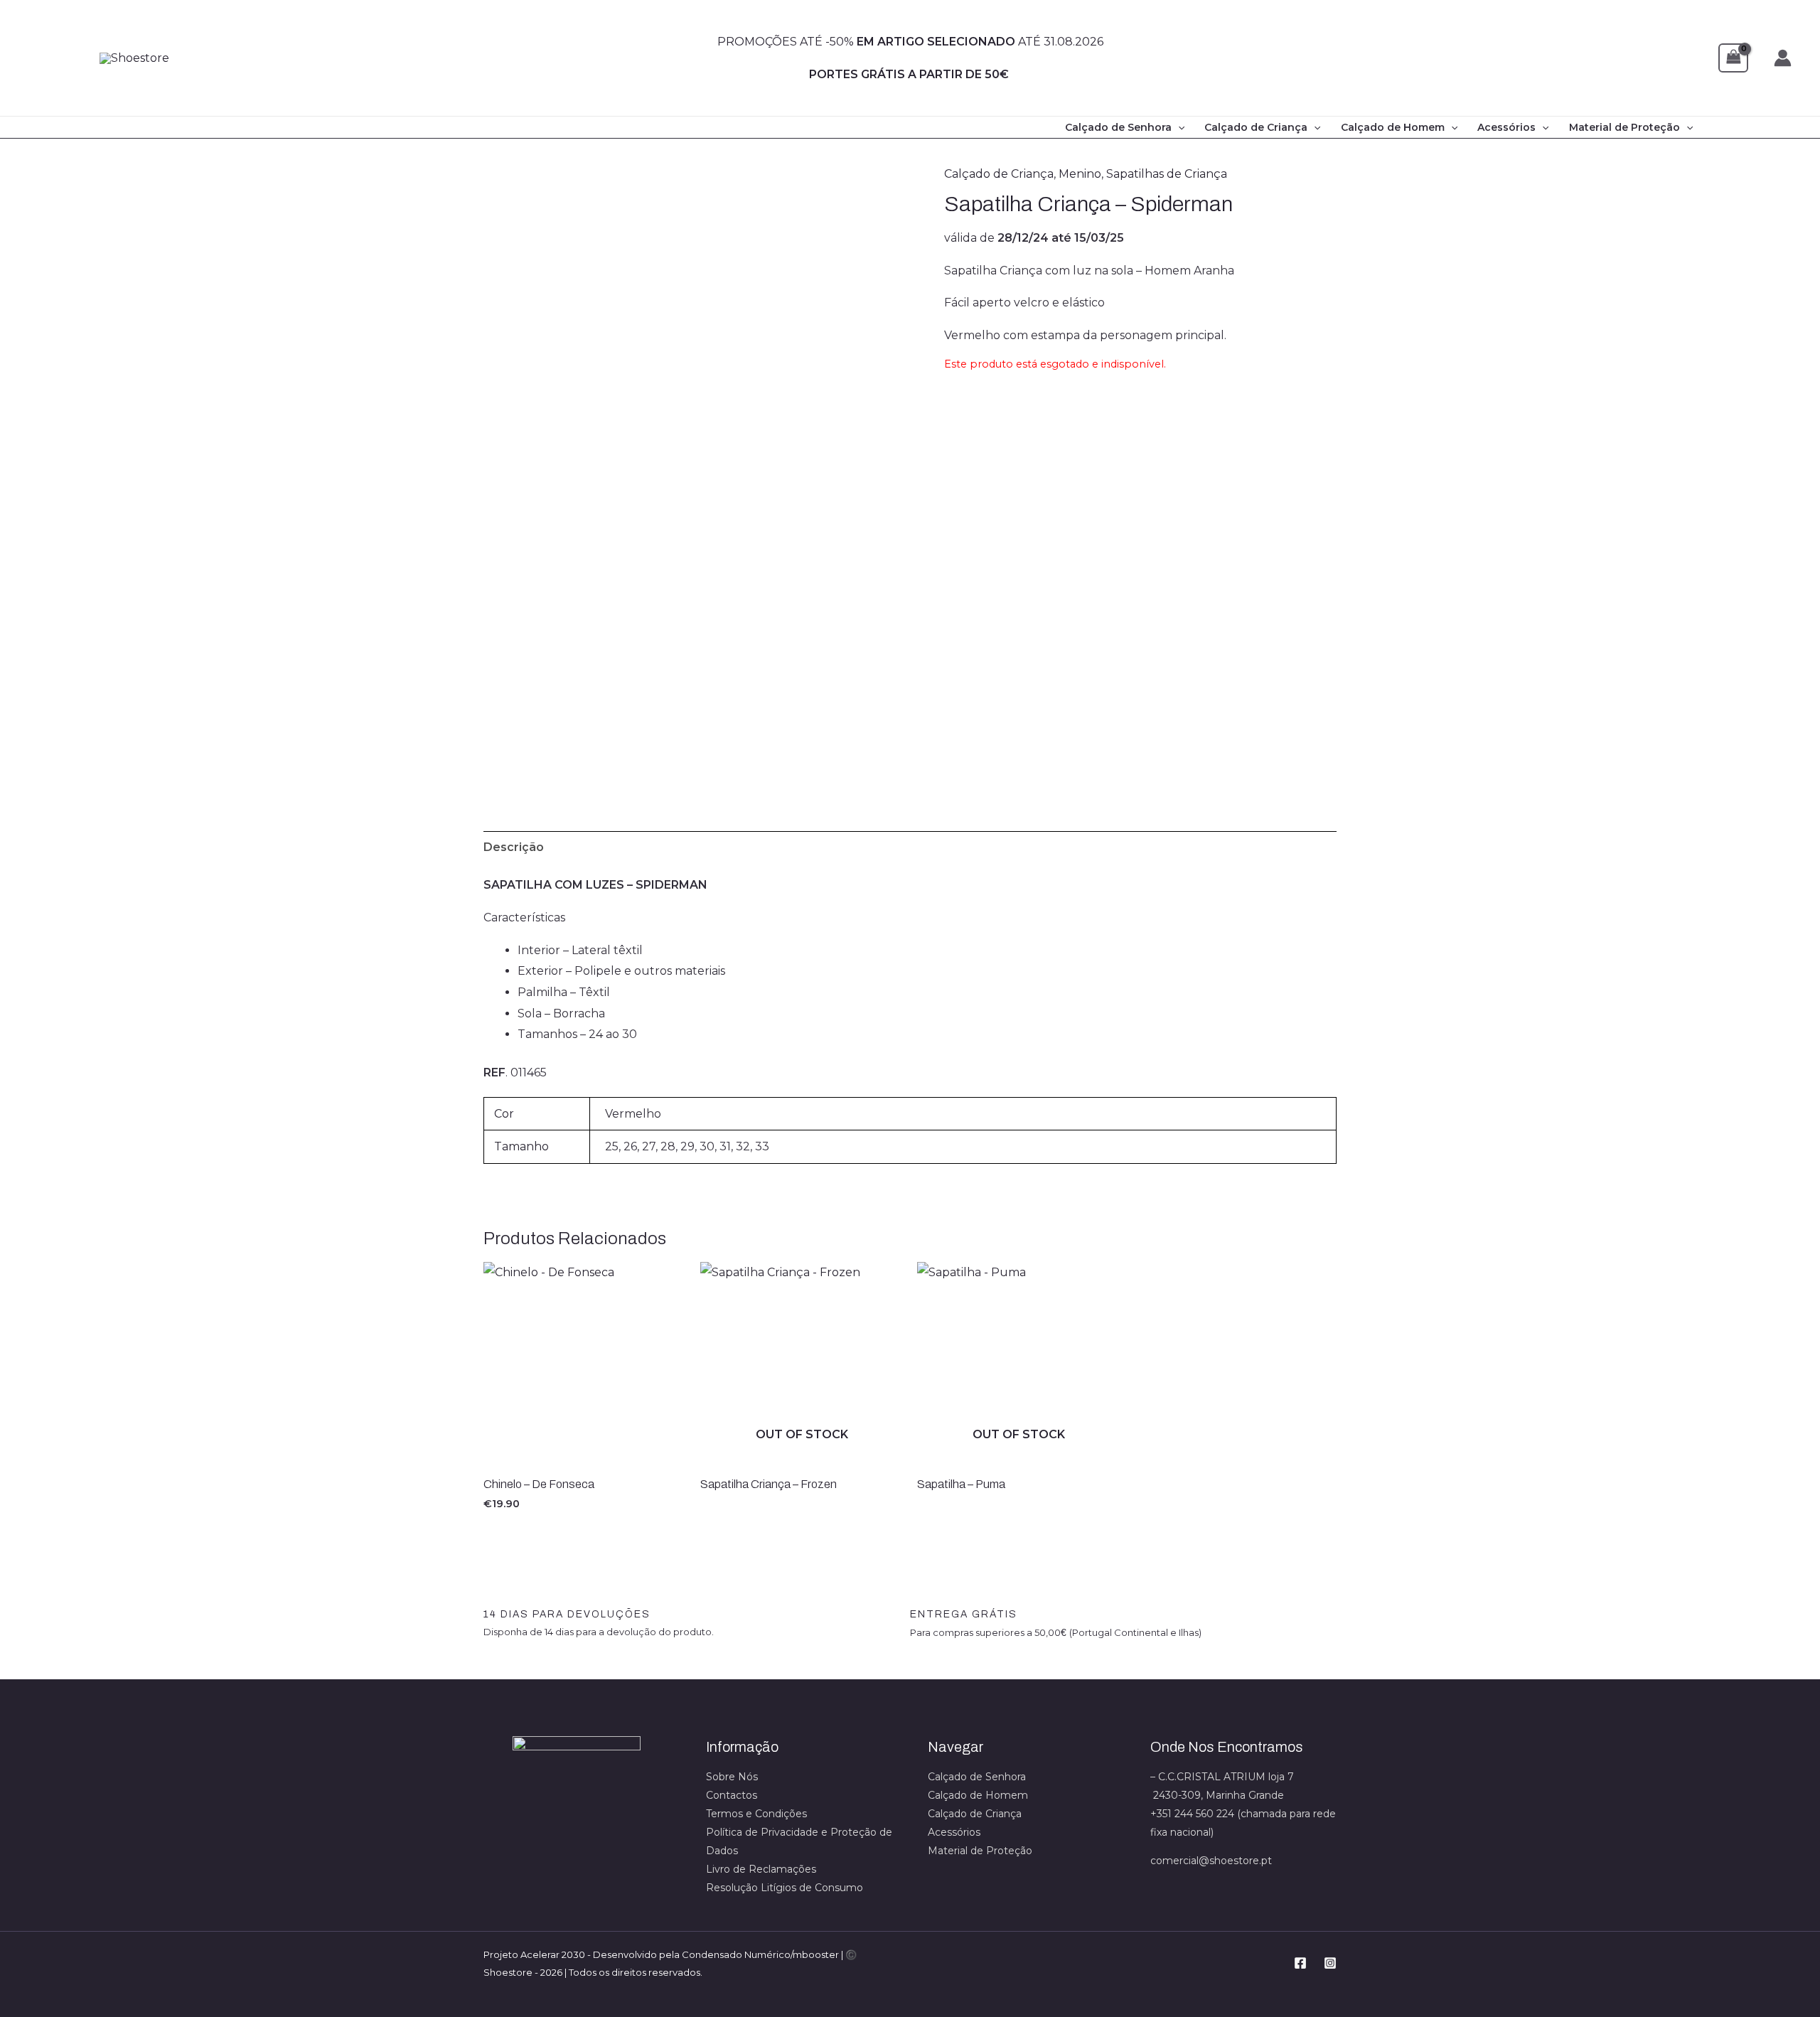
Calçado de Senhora (1118, 127)
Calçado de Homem (1393, 127)
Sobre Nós (732, 1777)
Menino (1080, 174)
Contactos (732, 1795)
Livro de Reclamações (761, 1869)
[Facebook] (1300, 1963)
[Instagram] (1330, 1963)
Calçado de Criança (1256, 127)
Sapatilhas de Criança (1167, 174)
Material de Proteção (1624, 127)
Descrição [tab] (514, 847)
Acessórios (1506, 127)
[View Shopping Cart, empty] (1733, 58)
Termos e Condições (756, 1814)
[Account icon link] (1783, 58)
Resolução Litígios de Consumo (785, 1888)
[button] (1178, 127)
